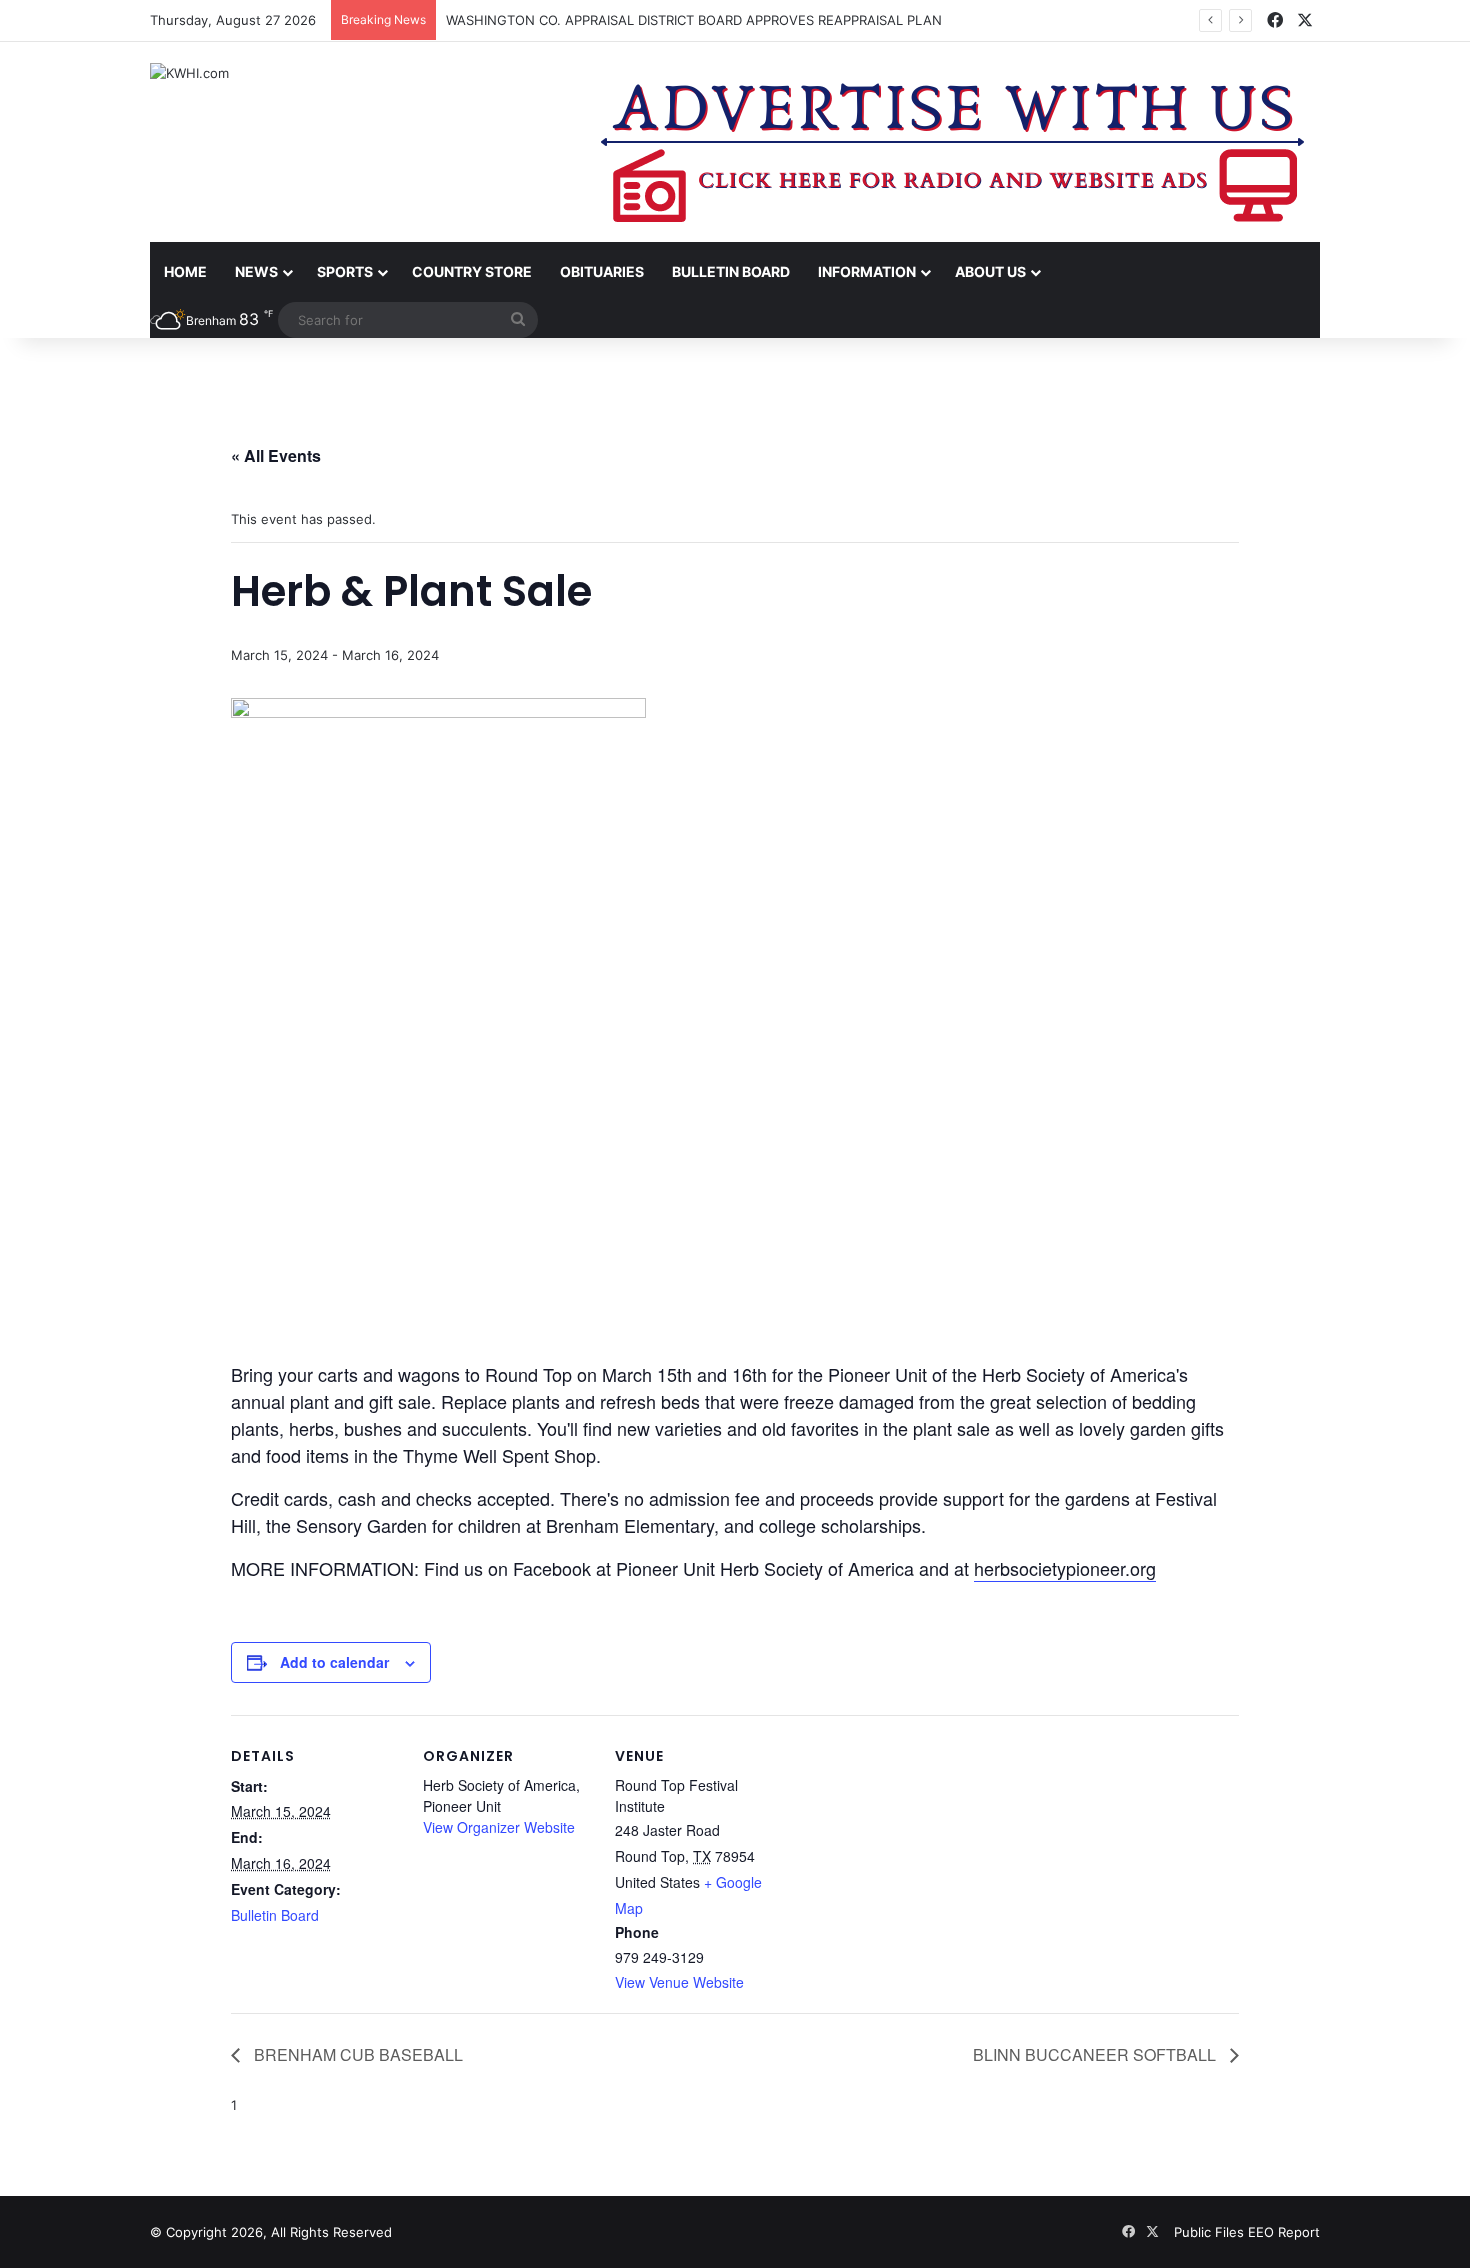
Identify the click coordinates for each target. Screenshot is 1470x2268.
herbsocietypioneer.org (1065, 1568)
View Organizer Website (499, 1827)
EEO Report (1284, 2232)
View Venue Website (679, 1982)
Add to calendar (334, 1662)
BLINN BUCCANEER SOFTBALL (1096, 2054)
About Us (990, 271)
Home (185, 271)
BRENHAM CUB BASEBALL (356, 2054)
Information (867, 271)
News (256, 271)
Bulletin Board (731, 271)
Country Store (472, 271)
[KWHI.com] (189, 73)
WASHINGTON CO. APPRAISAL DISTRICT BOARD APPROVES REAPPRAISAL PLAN (694, 20)
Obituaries (602, 271)
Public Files (1211, 2232)
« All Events (276, 455)
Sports (345, 271)
